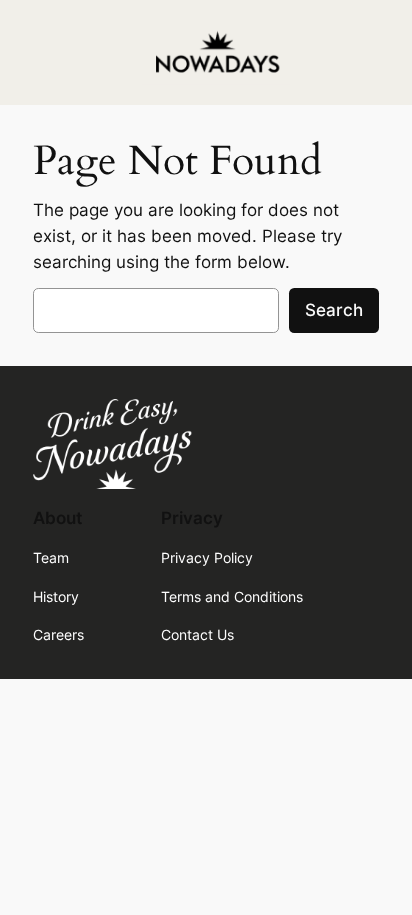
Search (334, 310)
